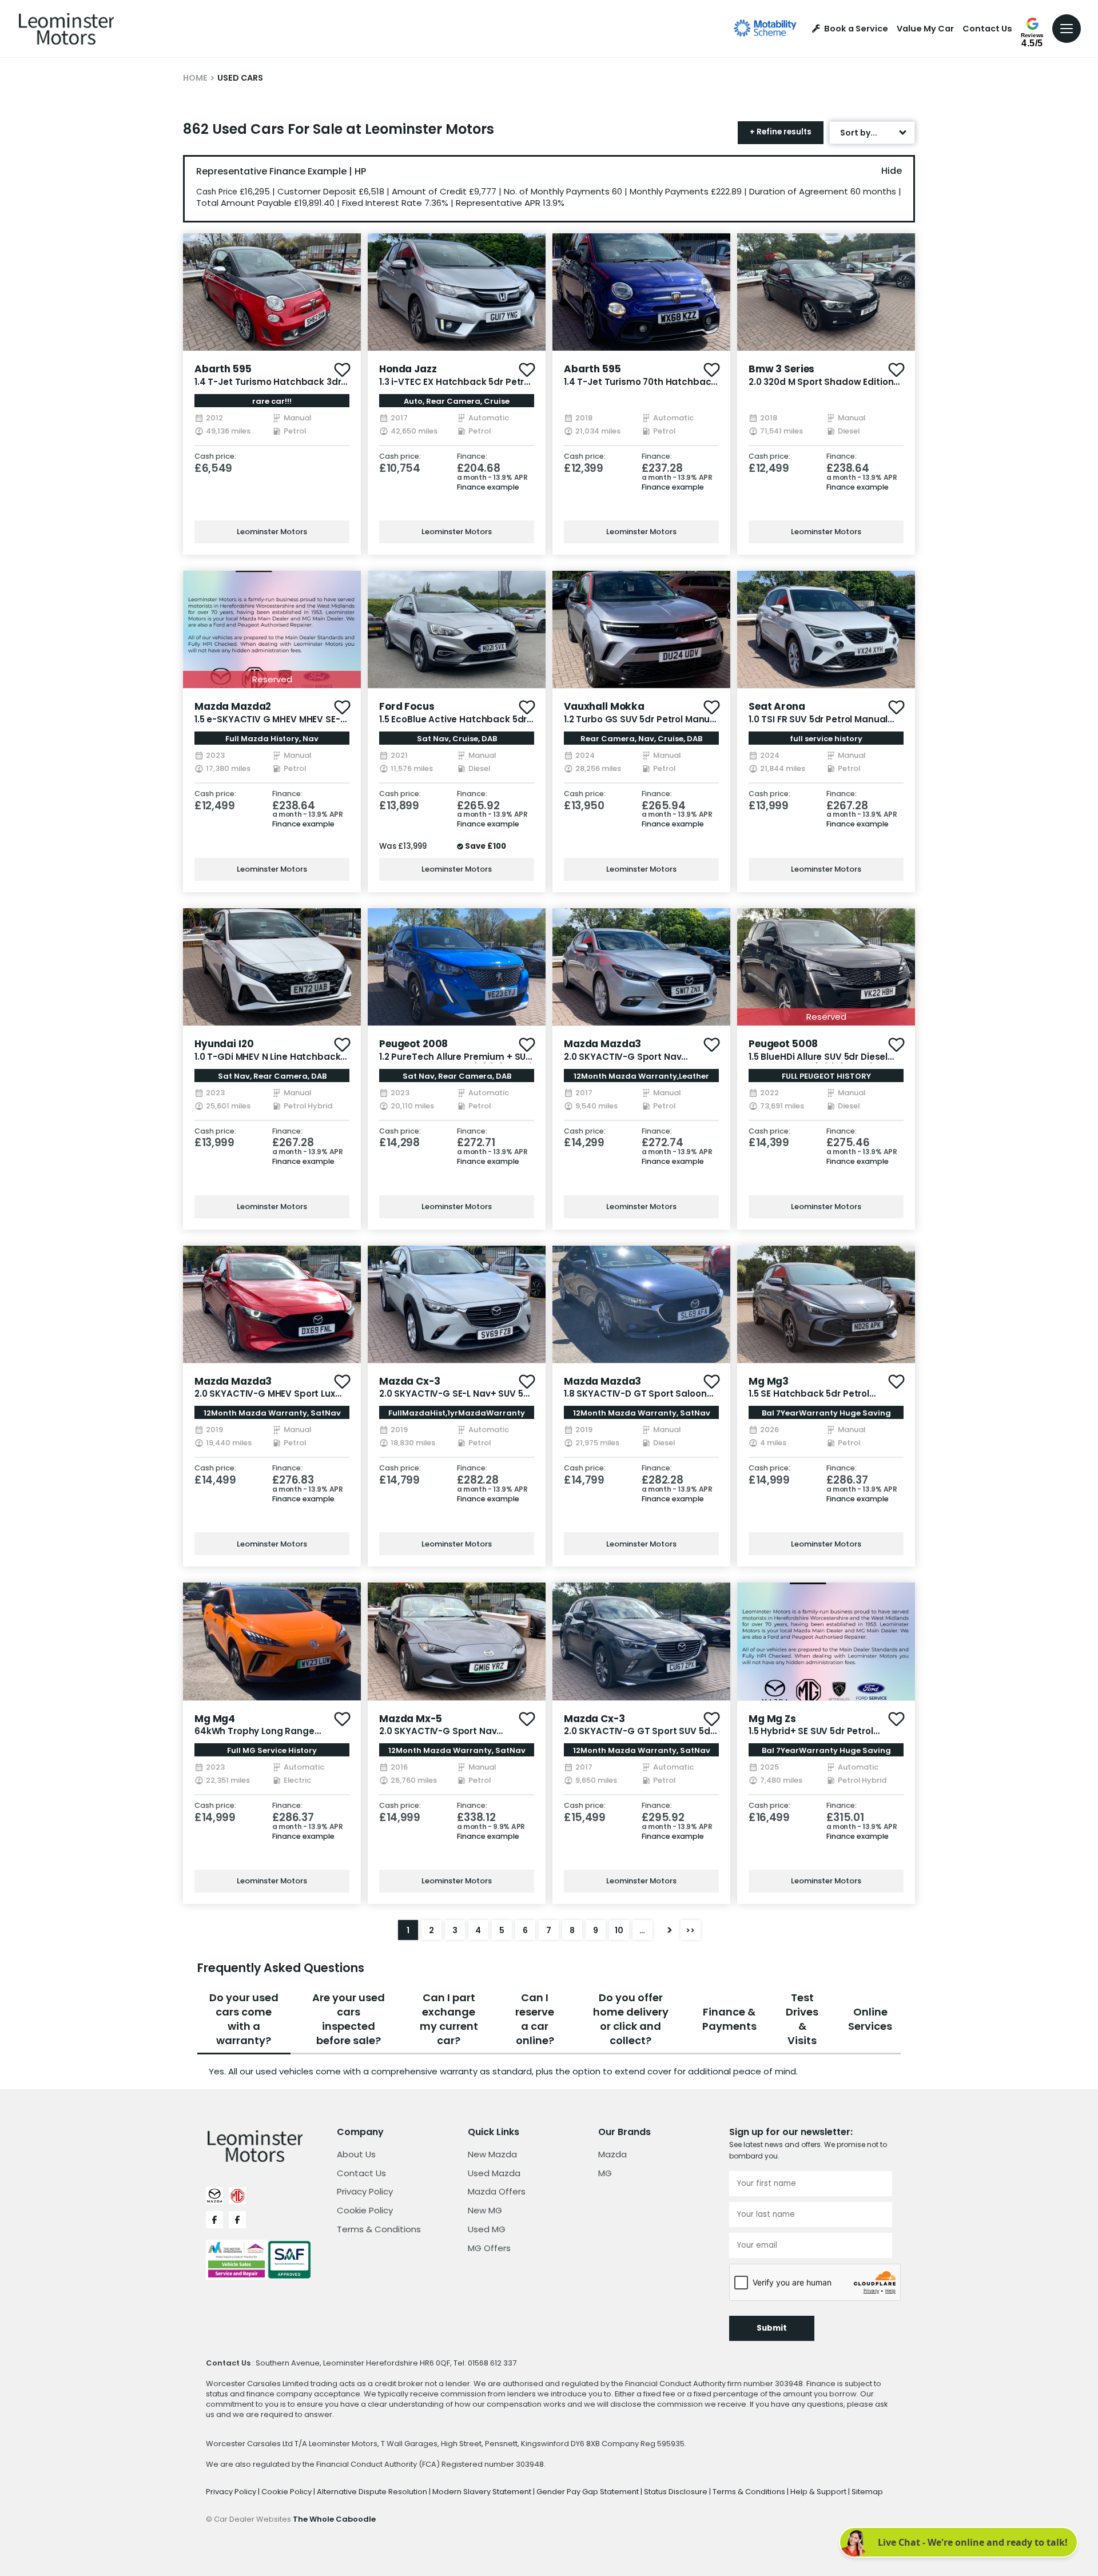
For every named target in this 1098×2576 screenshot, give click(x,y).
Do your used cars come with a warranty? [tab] (244, 2019)
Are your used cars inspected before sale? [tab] (349, 2019)
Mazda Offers (497, 2191)
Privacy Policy (365, 2191)
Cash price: (215, 457)
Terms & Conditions (379, 2229)
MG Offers (489, 2248)
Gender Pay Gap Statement (588, 2492)
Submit (772, 2328)
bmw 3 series (781, 369)
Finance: (472, 457)
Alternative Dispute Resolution (373, 2492)
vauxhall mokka (604, 706)
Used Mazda (494, 2173)
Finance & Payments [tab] (729, 2019)
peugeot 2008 (413, 1044)
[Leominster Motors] (66, 29)
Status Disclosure (677, 2492)
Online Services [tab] (870, 2019)
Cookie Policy (365, 2210)
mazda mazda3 (602, 1044)
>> (690, 1930)
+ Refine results (781, 132)
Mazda (612, 2154)
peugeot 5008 (783, 1044)
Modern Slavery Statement (483, 2492)
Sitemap (867, 2492)
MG (605, 2173)
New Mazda (492, 2154)
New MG (485, 2210)
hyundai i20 (224, 1044)
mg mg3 (769, 1381)
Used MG (487, 2229)
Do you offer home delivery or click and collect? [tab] (631, 2019)
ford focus (407, 706)
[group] (272, 292)
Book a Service (856, 29)
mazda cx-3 (410, 1381)
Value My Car (925, 29)
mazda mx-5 (411, 1719)
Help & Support (819, 2492)
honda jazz (408, 369)
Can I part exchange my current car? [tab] (449, 2019)
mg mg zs (772, 1719)
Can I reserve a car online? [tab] (535, 2019)
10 (619, 1930)
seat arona (777, 706)
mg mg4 (215, 1719)
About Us (356, 2154)
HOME (195, 78)
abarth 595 (223, 369)
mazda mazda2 (233, 706)
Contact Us (987, 29)
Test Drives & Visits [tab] (802, 2019)
